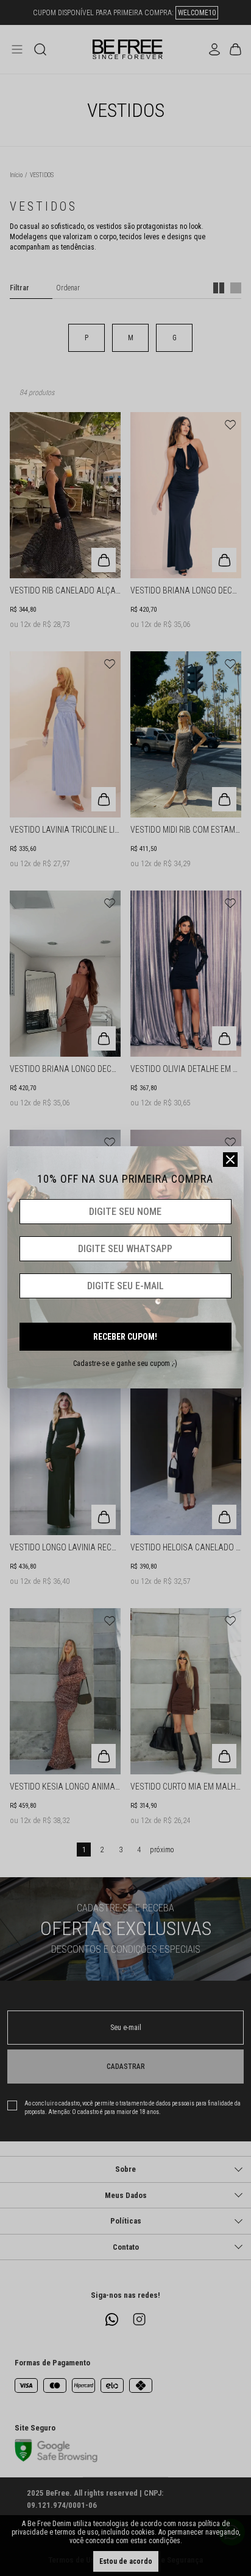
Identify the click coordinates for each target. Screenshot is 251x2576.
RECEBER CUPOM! (125, 1337)
